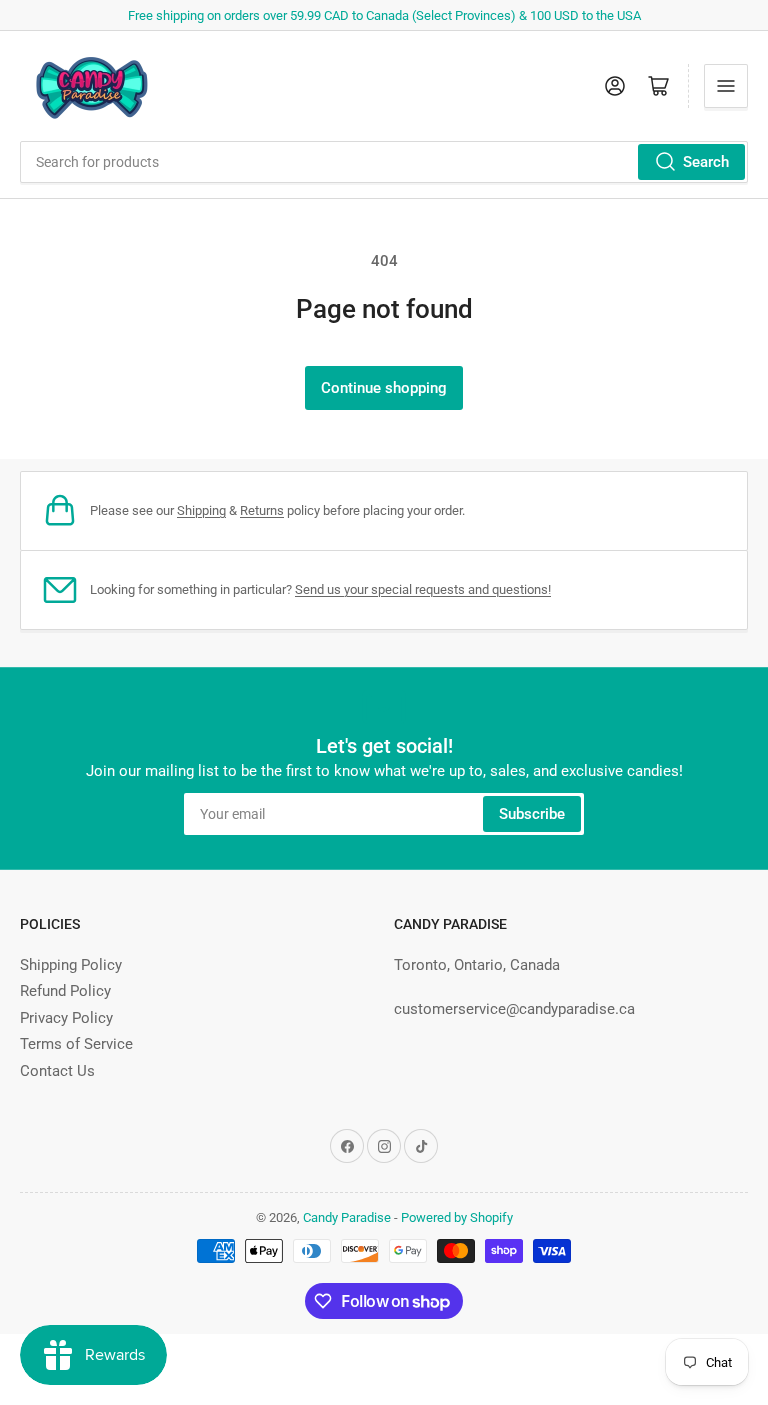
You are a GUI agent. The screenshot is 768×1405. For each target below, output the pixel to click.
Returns (262, 510)
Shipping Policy (71, 965)
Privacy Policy (66, 1018)
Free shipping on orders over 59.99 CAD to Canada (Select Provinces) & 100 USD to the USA (384, 15)
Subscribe (532, 814)
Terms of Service (76, 1044)
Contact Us (57, 1071)
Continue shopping (384, 388)
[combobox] (384, 162)
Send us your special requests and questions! (423, 589)
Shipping (201, 510)
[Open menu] (726, 86)
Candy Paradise (347, 1217)
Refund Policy (65, 991)
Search (706, 162)
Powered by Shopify (457, 1217)
